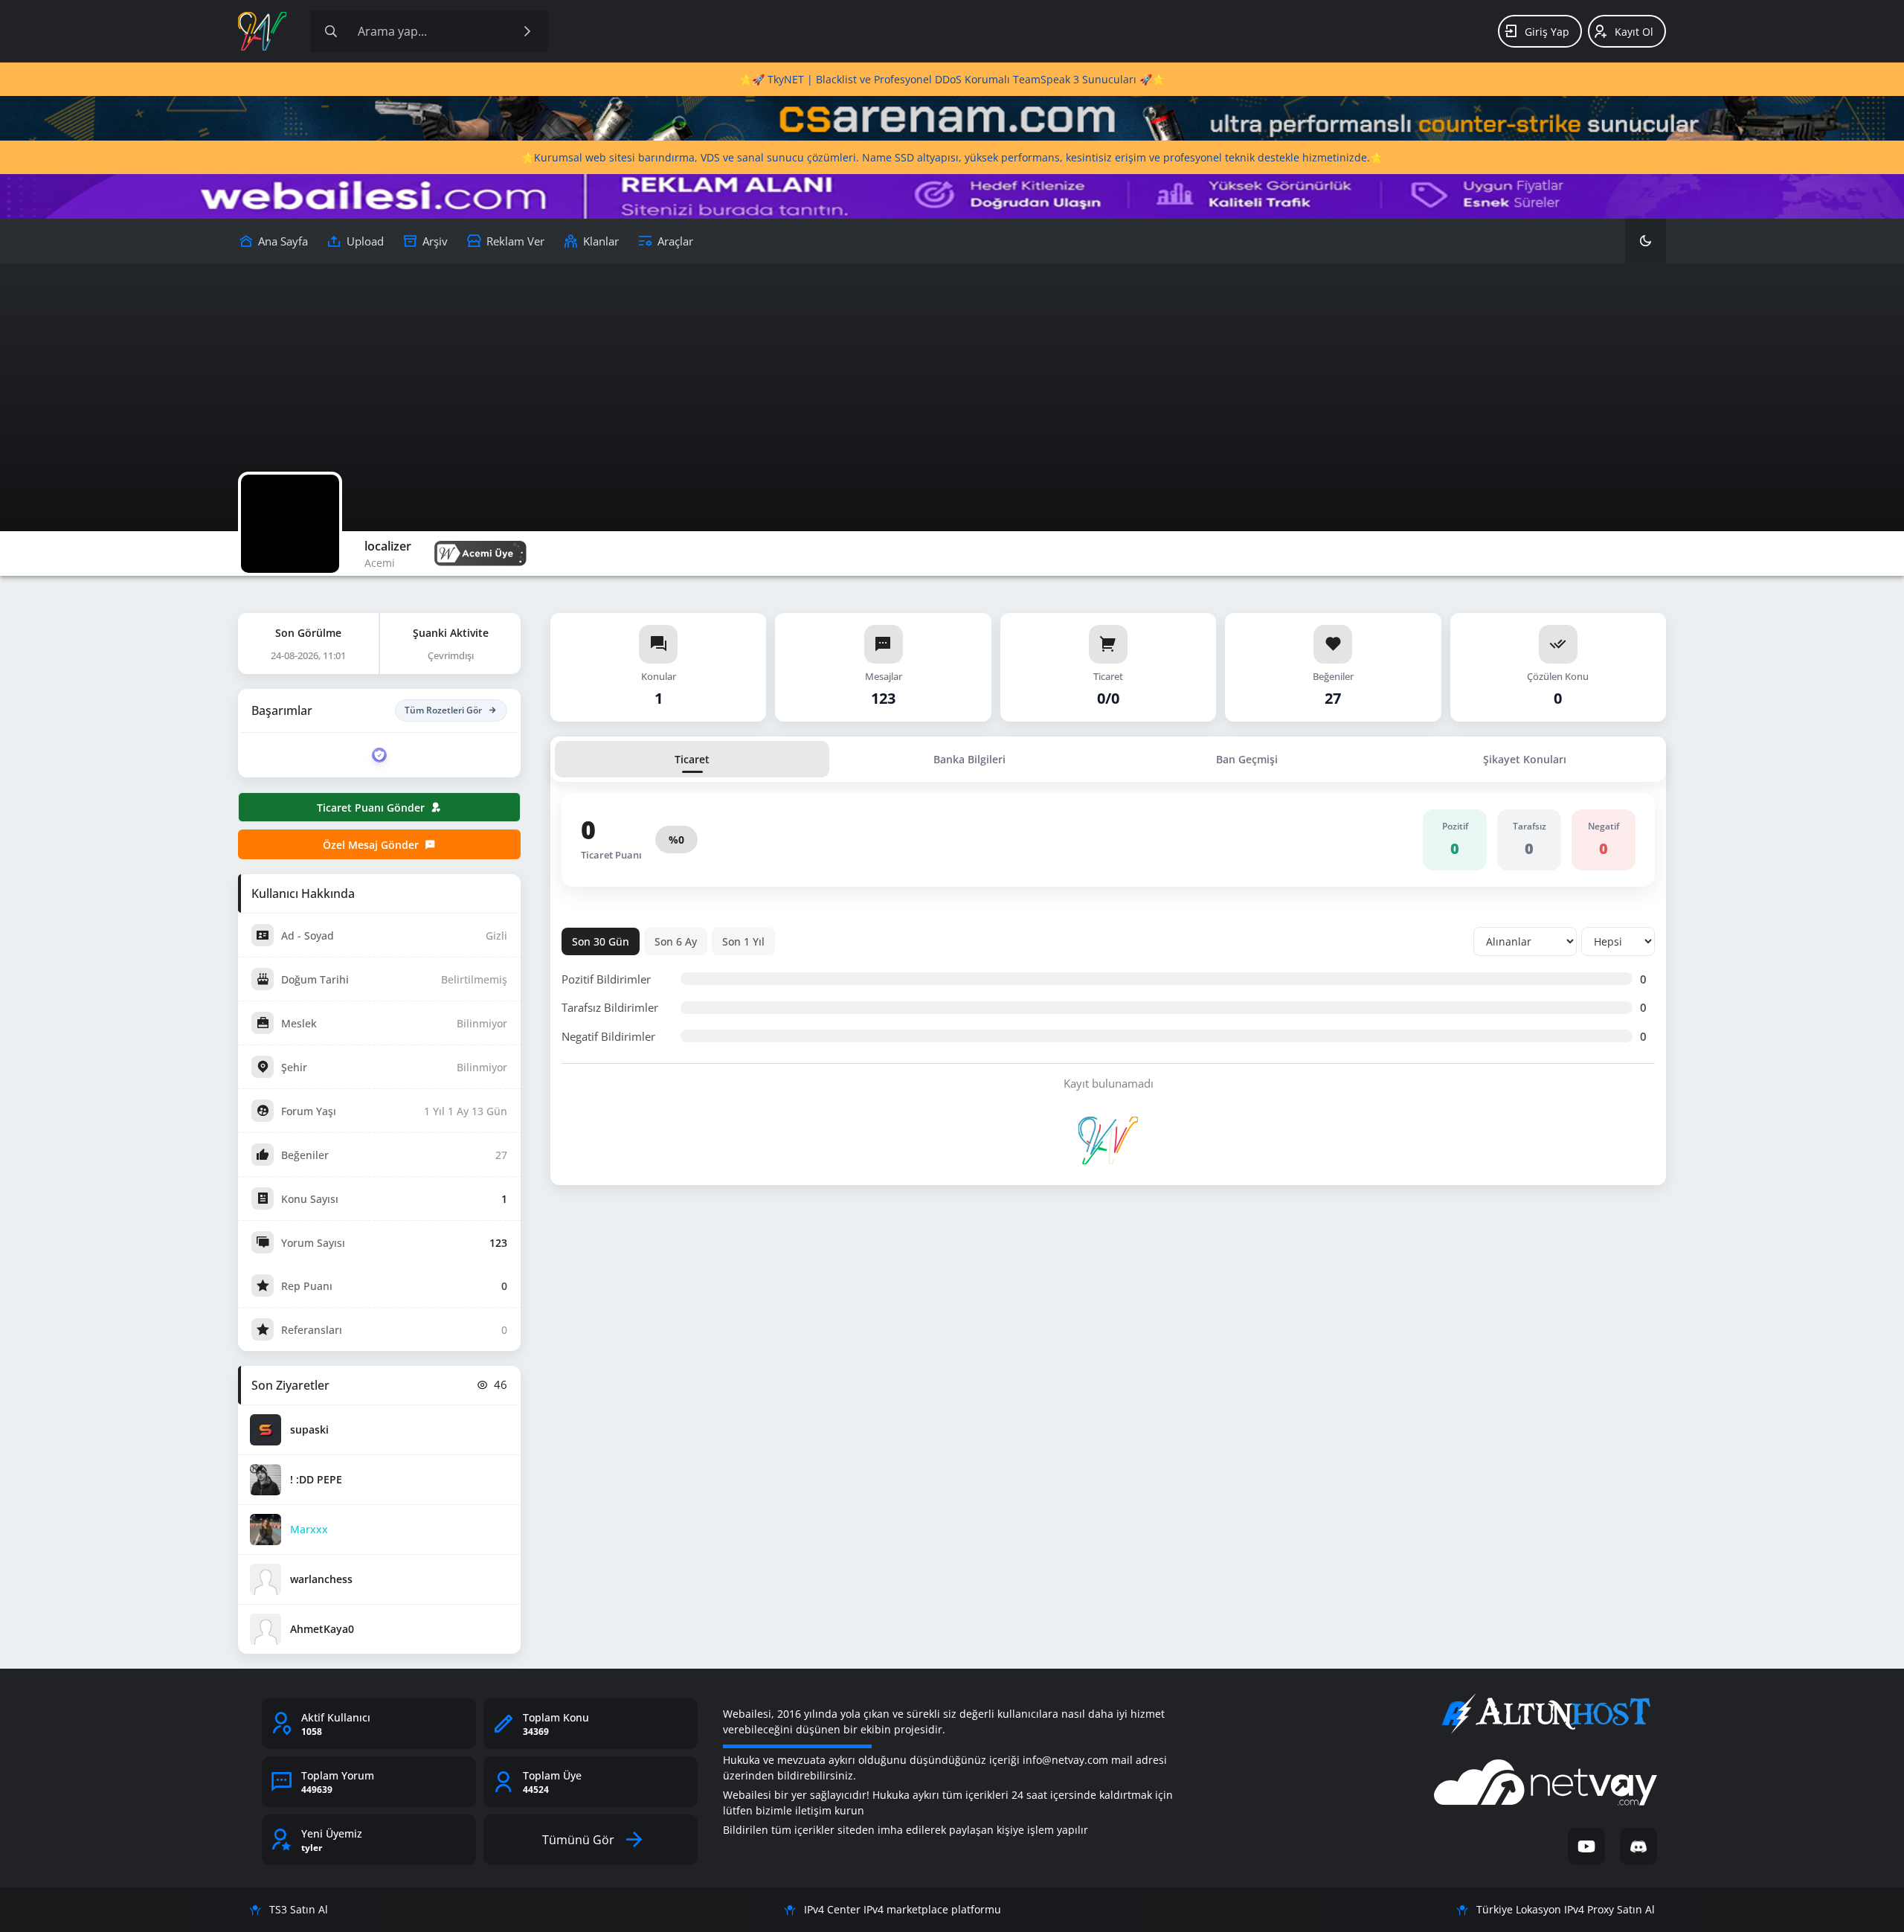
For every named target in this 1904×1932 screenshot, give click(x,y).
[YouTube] (1586, 1846)
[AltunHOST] (1546, 1714)
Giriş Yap (1547, 32)
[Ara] (527, 31)
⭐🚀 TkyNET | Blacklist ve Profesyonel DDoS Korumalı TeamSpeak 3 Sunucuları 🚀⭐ (952, 79)
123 (498, 1243)
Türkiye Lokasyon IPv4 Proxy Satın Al (1566, 1909)
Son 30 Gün (601, 941)
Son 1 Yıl (743, 941)
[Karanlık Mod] (1646, 241)
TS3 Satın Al (299, 1909)
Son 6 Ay (676, 941)
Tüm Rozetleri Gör (443, 710)
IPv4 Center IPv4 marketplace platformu (903, 1909)
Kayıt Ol (1634, 32)
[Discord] (1638, 1846)
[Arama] (331, 31)
